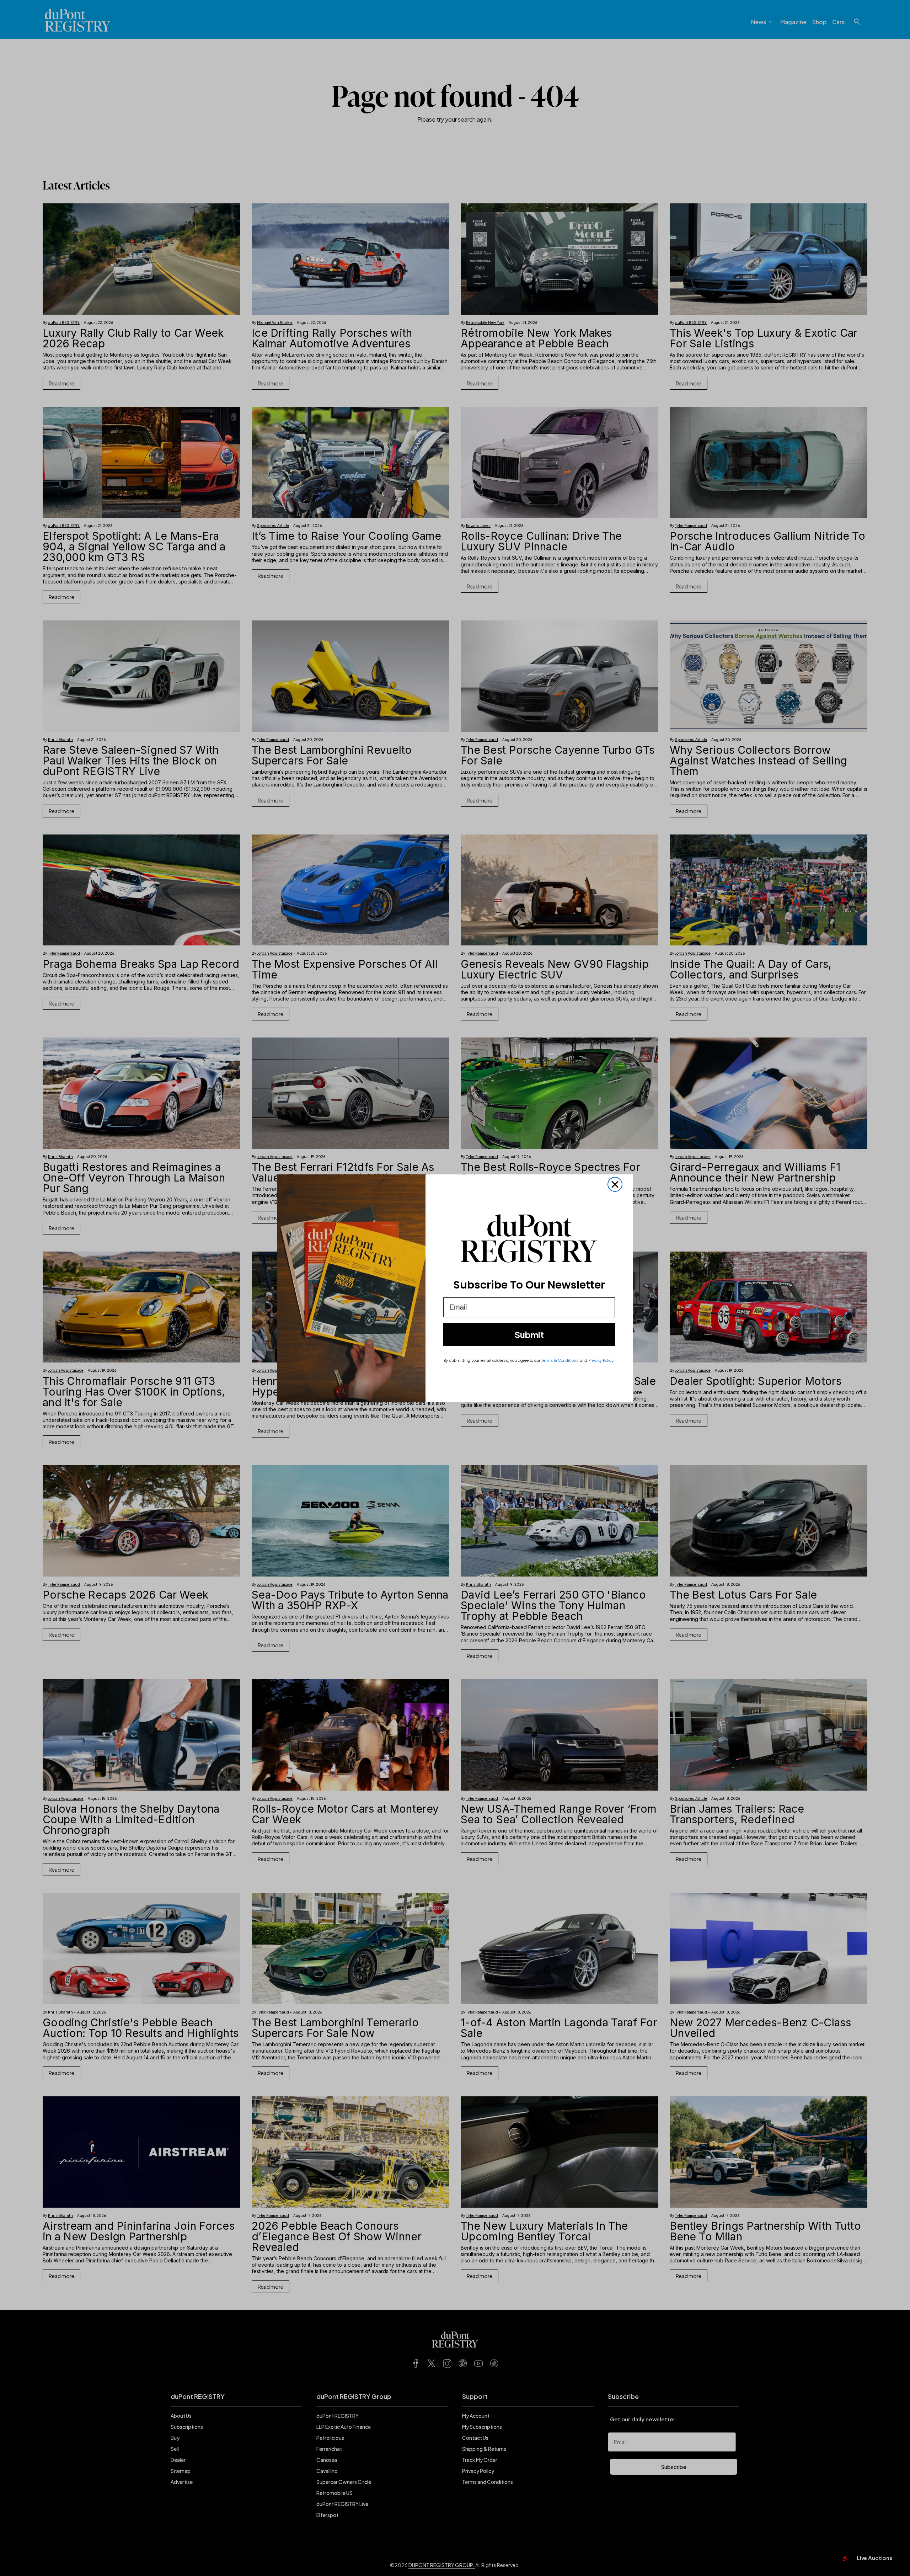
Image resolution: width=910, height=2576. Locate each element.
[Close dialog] (615, 1184)
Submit (529, 1334)
